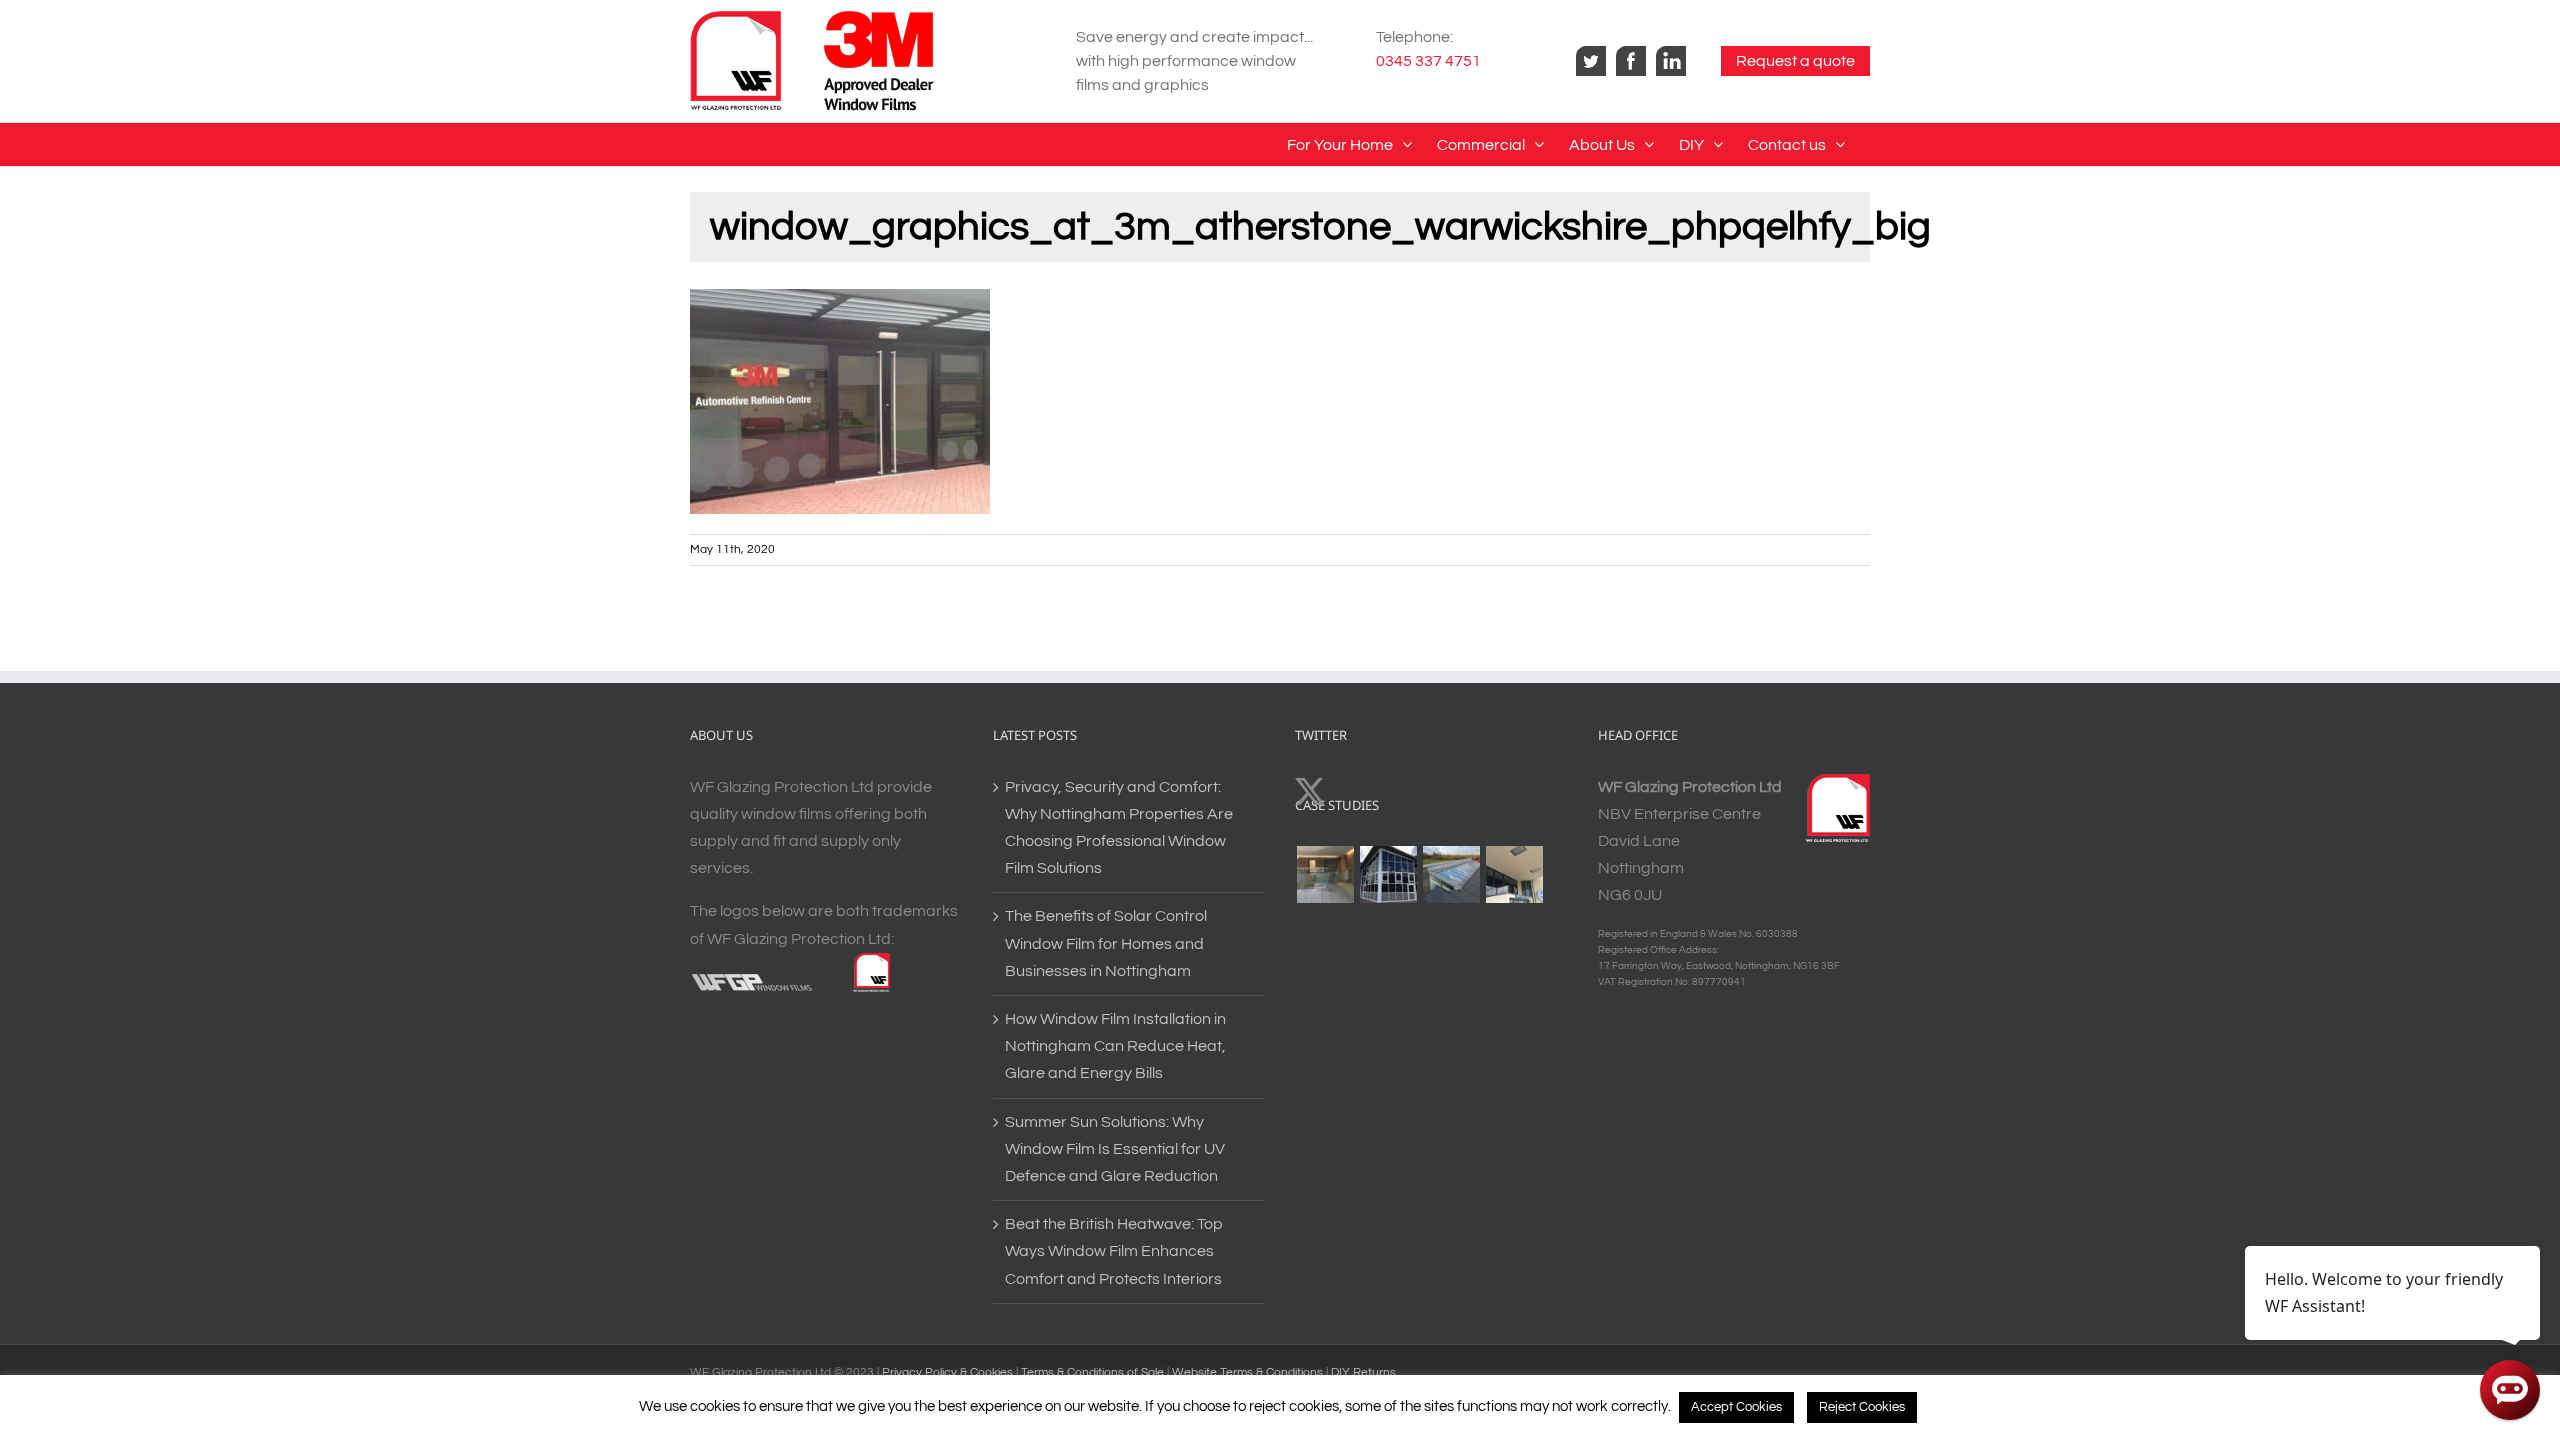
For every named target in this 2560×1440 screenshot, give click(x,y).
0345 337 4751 (1428, 61)
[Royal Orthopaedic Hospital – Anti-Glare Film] (1514, 874)
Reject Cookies (1862, 1407)
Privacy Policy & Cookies (947, 1372)
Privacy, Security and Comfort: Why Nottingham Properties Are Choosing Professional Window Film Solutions (1119, 828)
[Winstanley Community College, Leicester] (1388, 874)
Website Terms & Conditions (1249, 1372)
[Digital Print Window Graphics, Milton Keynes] (1325, 874)
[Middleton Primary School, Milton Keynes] (1451, 874)
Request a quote (1795, 61)
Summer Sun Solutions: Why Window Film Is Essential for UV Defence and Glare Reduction (1115, 1149)
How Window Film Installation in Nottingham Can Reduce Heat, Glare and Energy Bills (1115, 1046)
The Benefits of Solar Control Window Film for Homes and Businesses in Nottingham (1106, 943)
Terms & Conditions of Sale (1094, 1372)
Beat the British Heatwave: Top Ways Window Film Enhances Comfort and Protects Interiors (1114, 1251)
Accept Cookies (1736, 1407)
